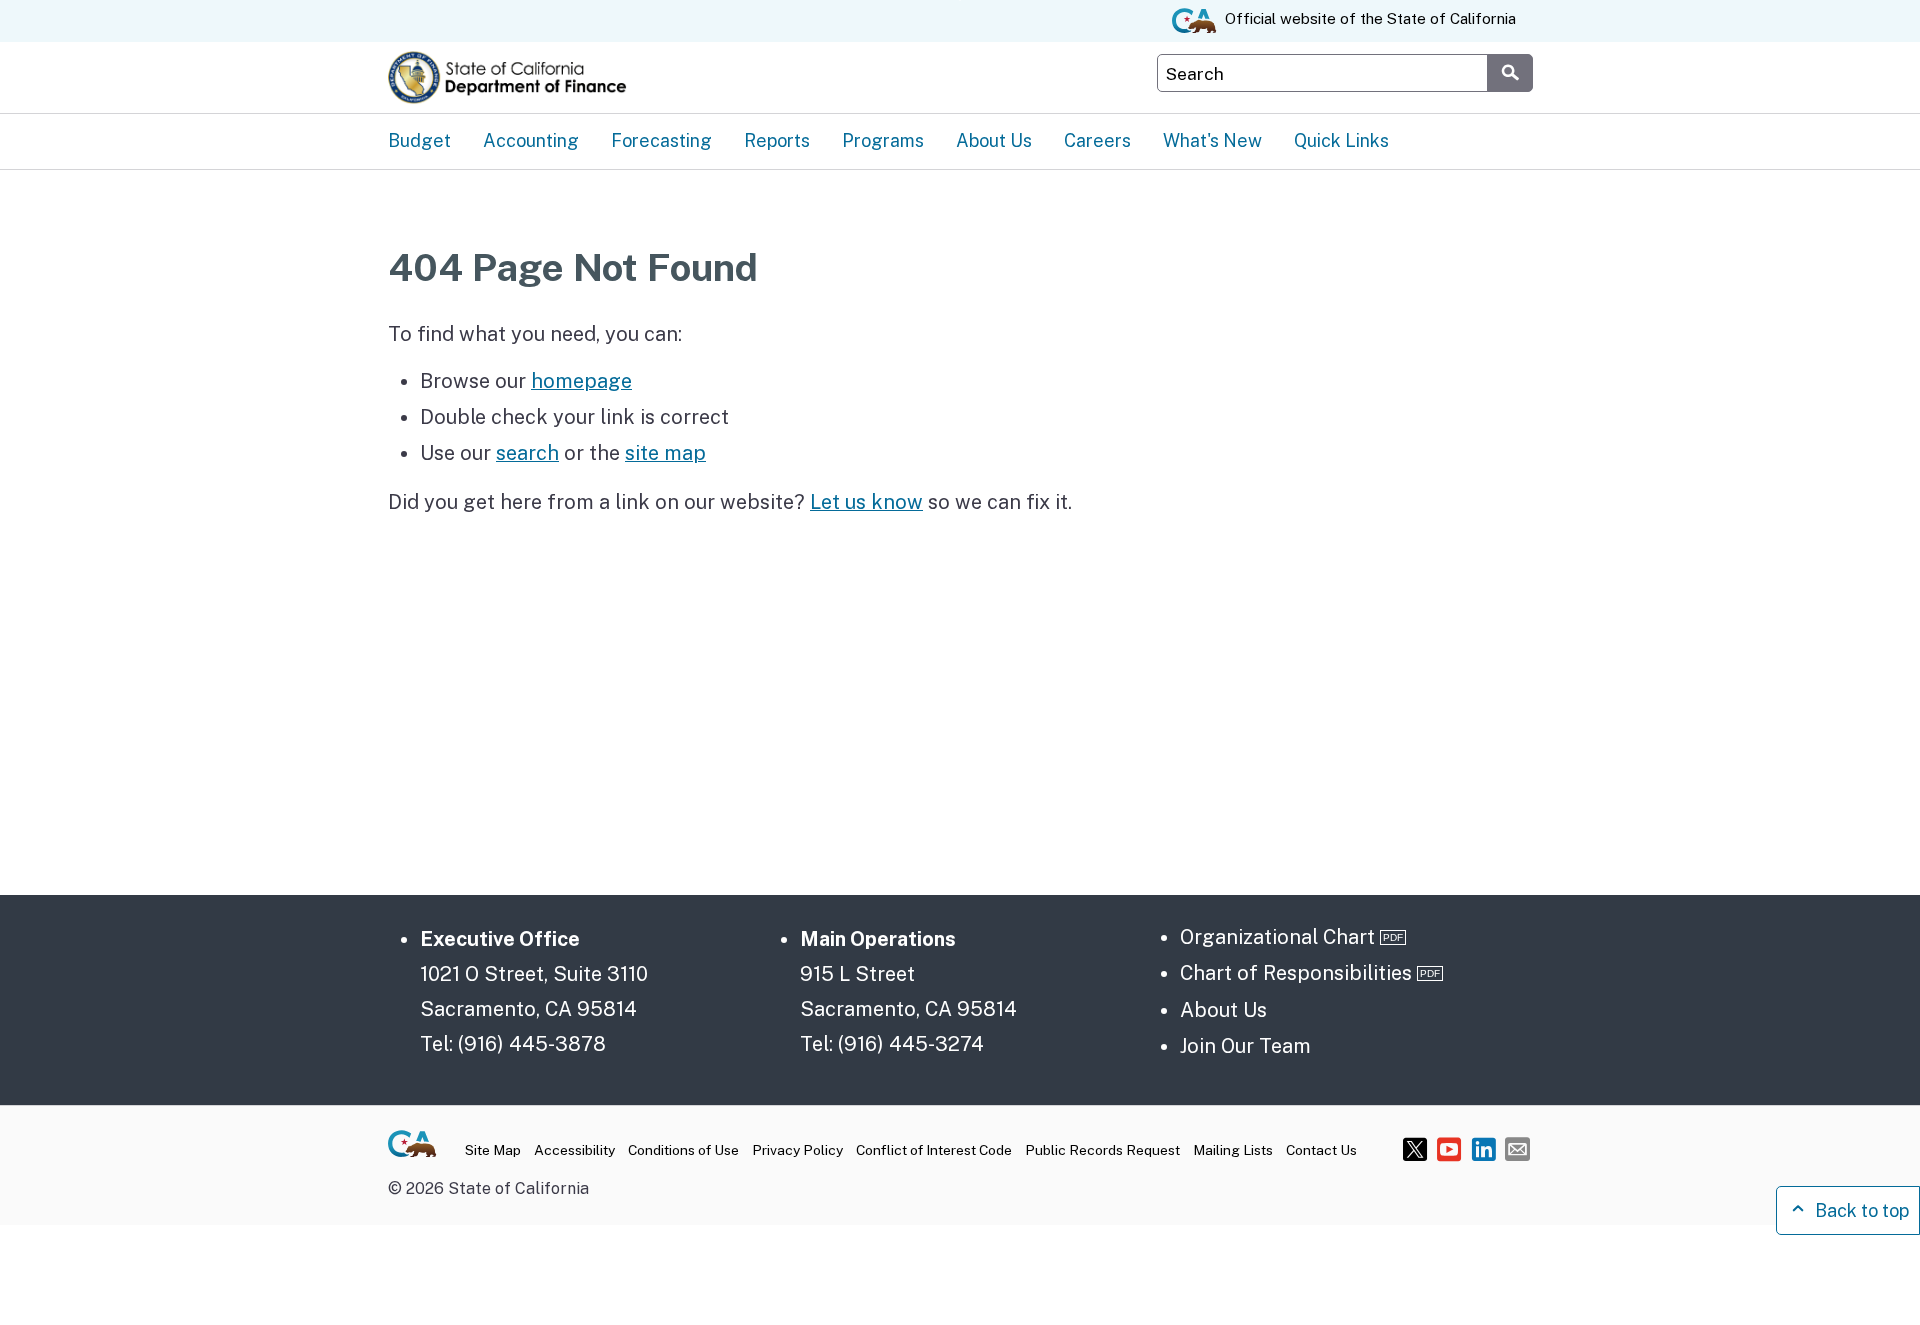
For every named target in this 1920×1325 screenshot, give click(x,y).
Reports (777, 140)
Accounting (531, 140)
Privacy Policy (797, 1150)
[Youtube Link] (1449, 1148)
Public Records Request (1102, 1150)
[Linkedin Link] (1483, 1148)
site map (665, 452)
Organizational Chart (1277, 936)
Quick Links (1341, 140)
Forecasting (661, 140)
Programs (883, 140)
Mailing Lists (1233, 1150)
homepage (581, 380)
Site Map (493, 1150)
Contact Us (1321, 1150)
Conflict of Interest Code (934, 1150)
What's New (1212, 140)
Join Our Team (1245, 1045)
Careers (1097, 140)
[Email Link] (1517, 1148)
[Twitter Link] (1415, 1148)
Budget (419, 140)
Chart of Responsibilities (1296, 972)
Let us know (866, 501)
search (527, 452)
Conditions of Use (683, 1150)
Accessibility (574, 1150)
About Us (994, 140)
